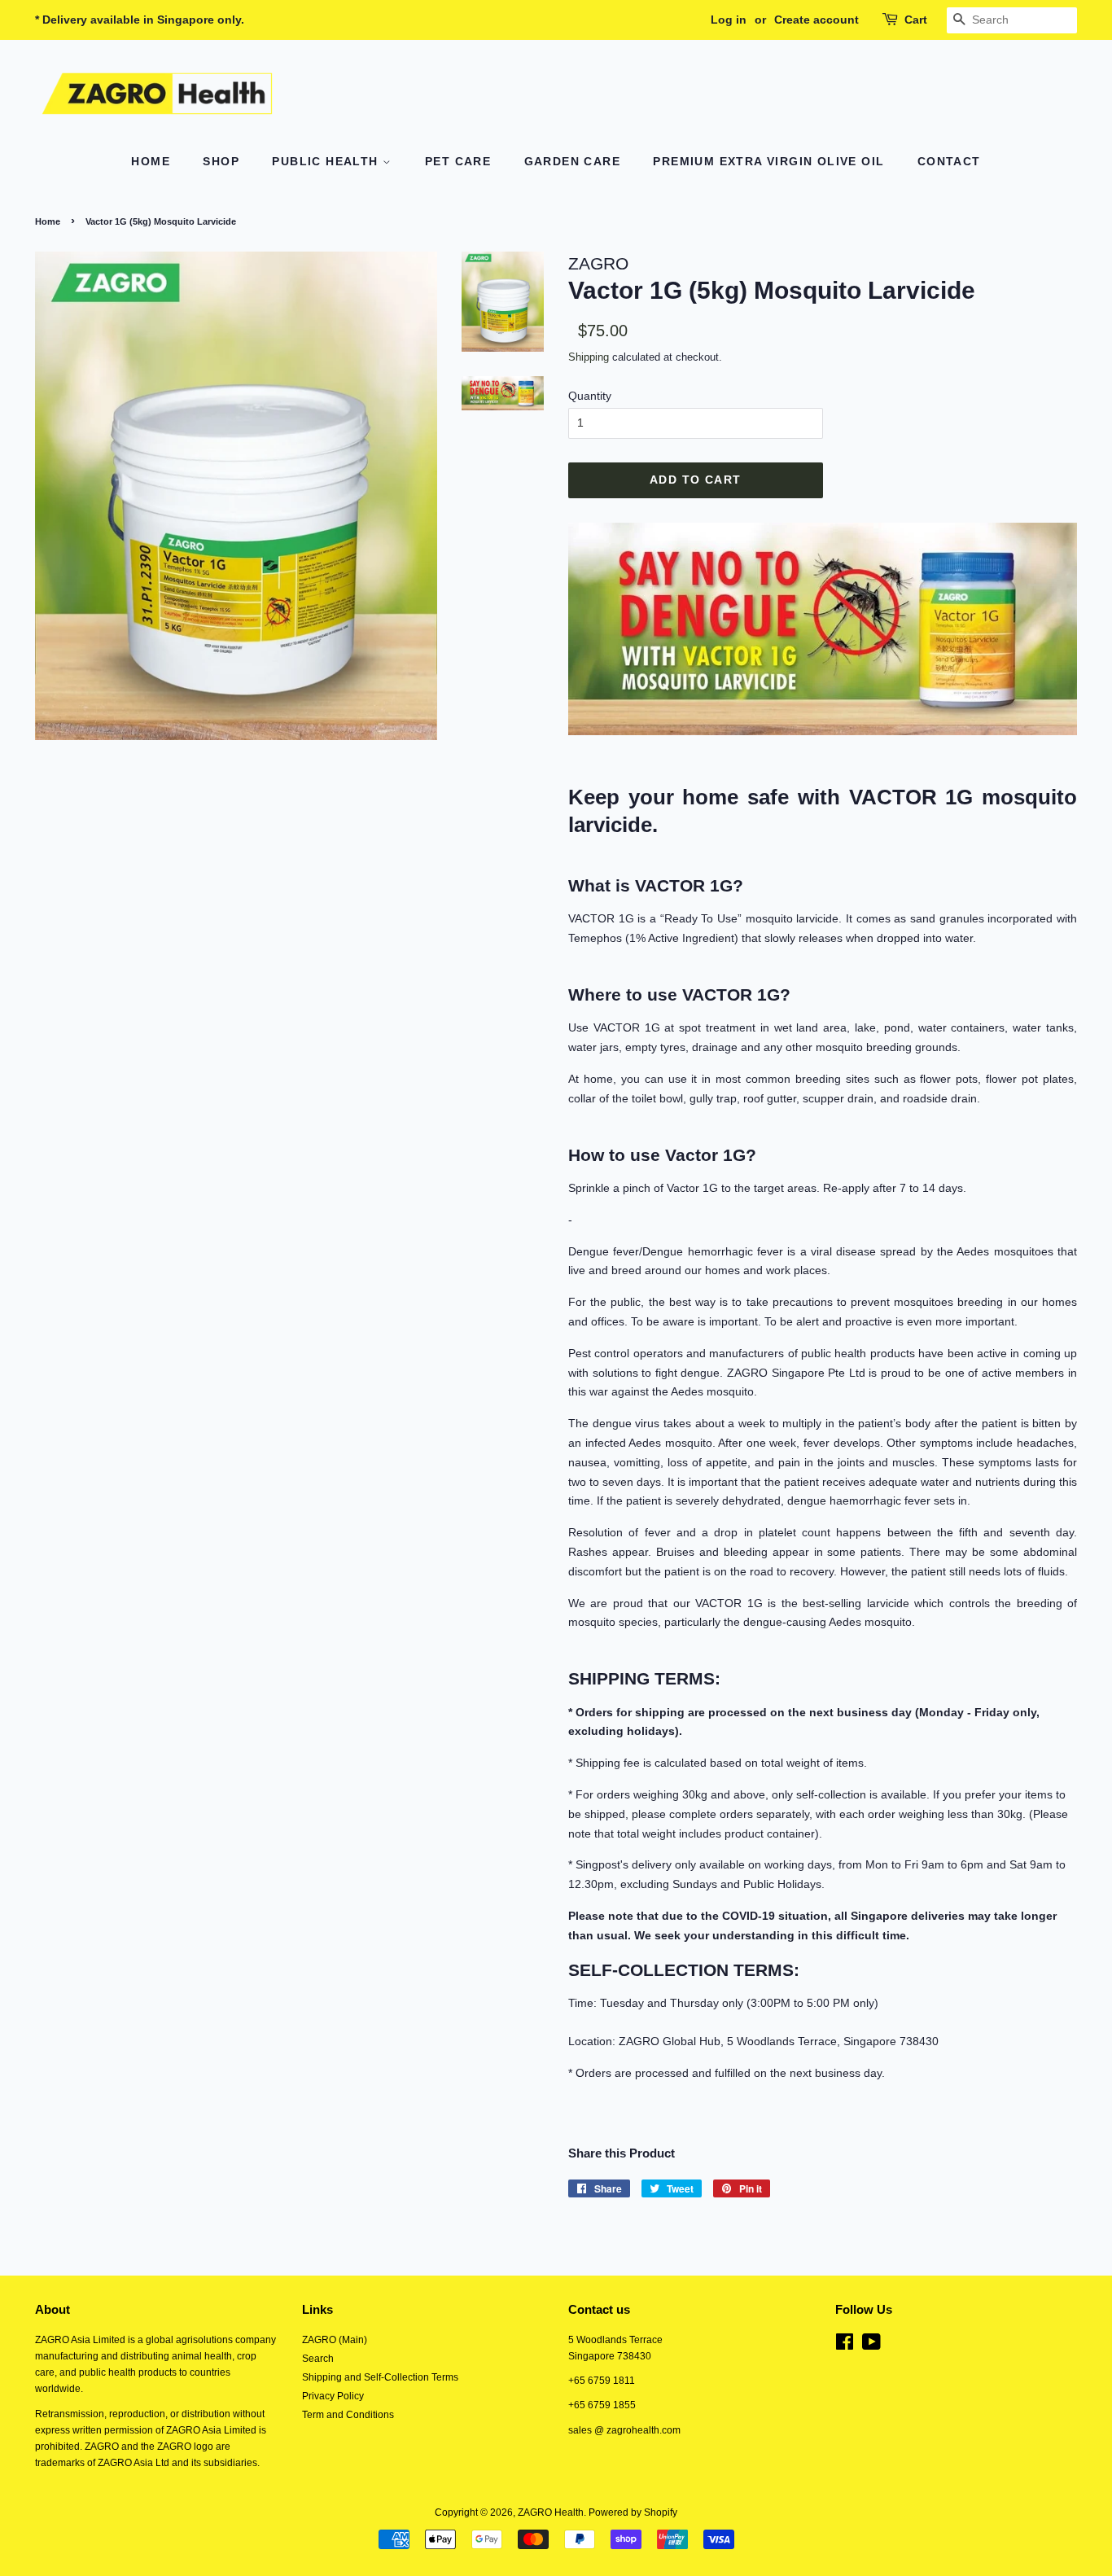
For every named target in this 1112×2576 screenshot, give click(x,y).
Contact (949, 161)
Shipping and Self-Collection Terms (380, 2377)
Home (151, 161)
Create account (816, 20)
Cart (916, 20)
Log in (729, 20)
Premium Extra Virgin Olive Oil (768, 161)
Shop (221, 161)
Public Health (327, 161)
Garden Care (572, 161)
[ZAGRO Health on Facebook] (845, 2346)
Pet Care (458, 161)
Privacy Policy (333, 2396)
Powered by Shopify (633, 2512)
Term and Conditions (348, 2415)
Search (318, 2359)
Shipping (589, 357)
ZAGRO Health (551, 2512)
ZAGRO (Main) (335, 2340)
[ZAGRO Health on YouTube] (871, 2346)
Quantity (590, 396)
